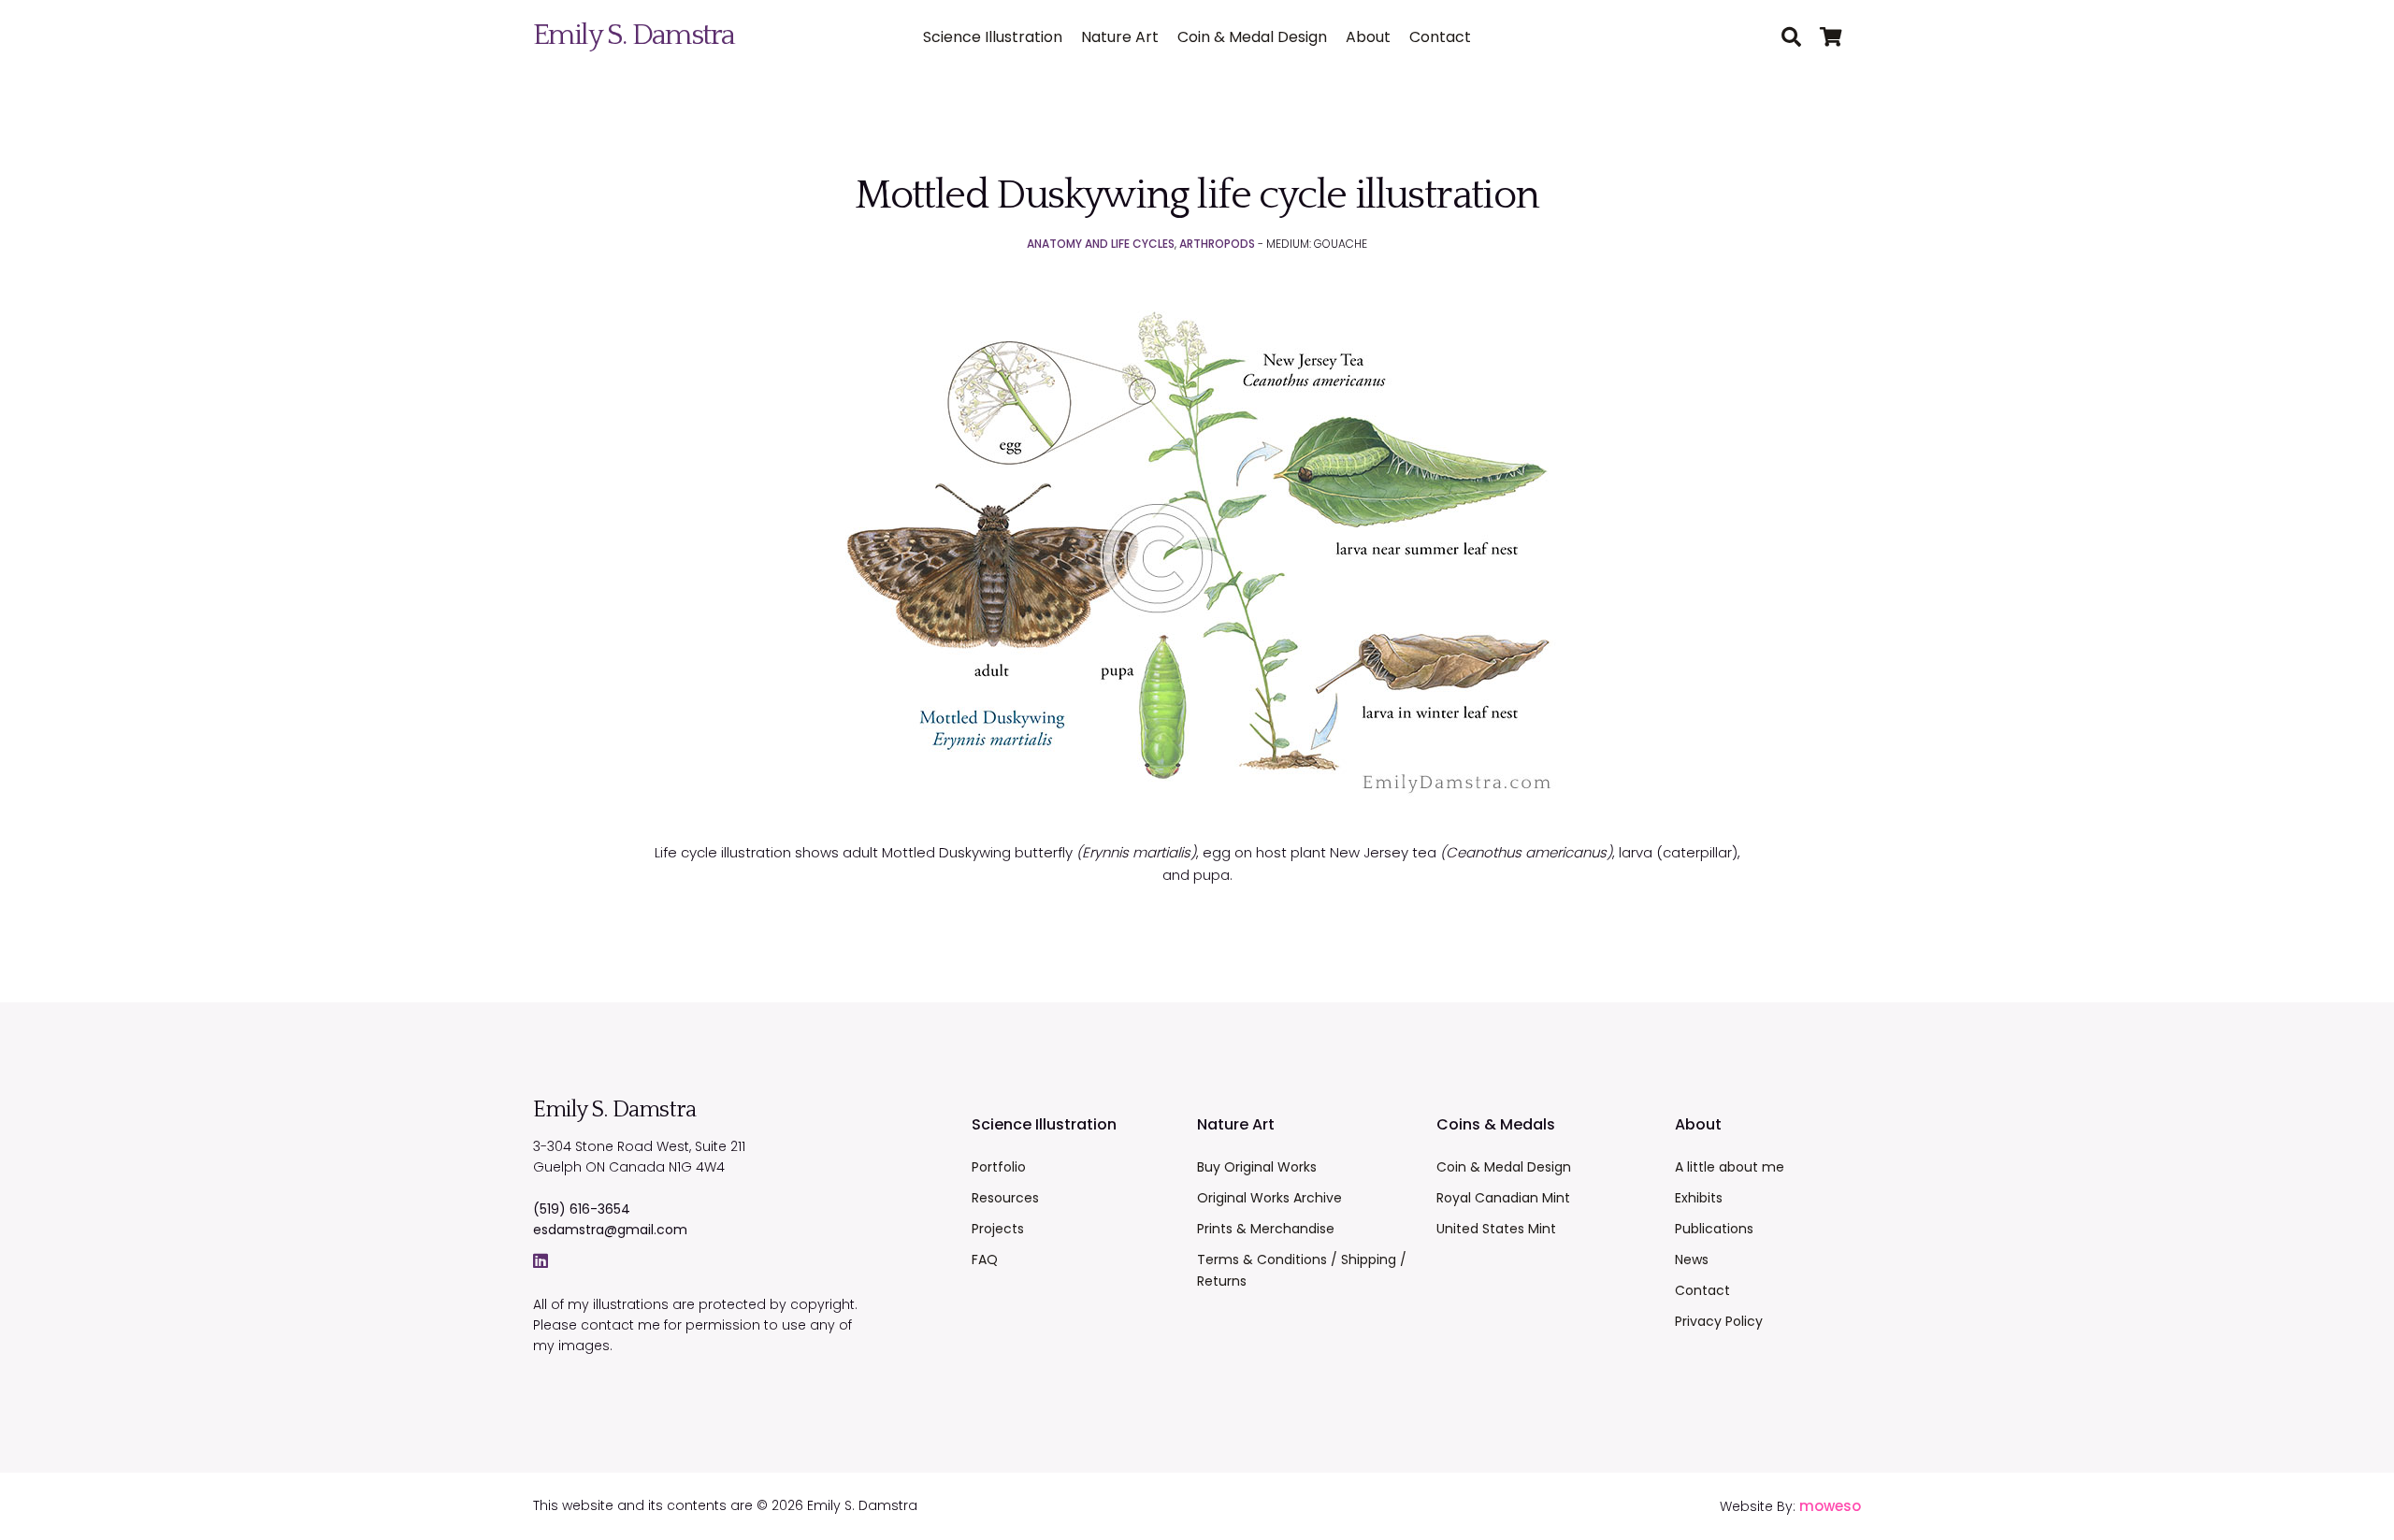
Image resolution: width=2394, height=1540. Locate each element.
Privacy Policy (1719, 1321)
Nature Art (1120, 37)
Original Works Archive (1269, 1198)
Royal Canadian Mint (1503, 1198)
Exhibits (1699, 1198)
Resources (1005, 1198)
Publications (1714, 1229)
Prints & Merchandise (1266, 1229)
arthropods (1217, 244)
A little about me (1730, 1167)
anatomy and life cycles (1101, 244)
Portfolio (999, 1167)
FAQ (985, 1259)
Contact (1440, 37)
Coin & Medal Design (1252, 37)
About (1368, 37)
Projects (998, 1229)
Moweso (1830, 1506)
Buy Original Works (1257, 1167)
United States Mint (1496, 1229)
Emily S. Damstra (634, 35)
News (1692, 1259)
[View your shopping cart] (1840, 38)
